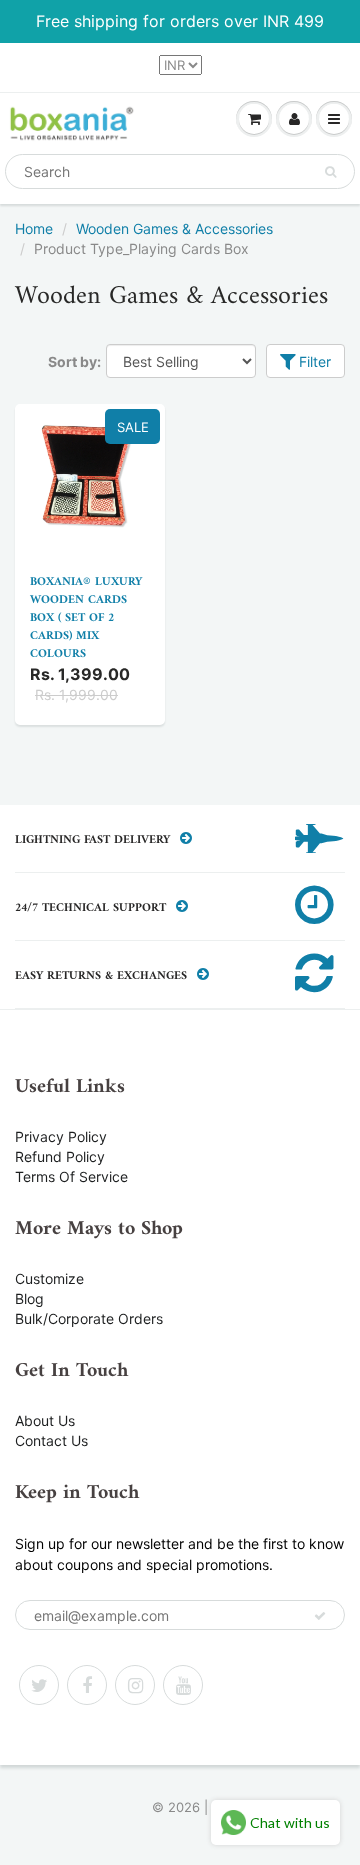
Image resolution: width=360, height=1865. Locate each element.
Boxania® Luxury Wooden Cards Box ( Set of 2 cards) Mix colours (86, 618)
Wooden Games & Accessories (174, 228)
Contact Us (51, 1440)
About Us (45, 1420)
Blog (29, 1298)
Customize (49, 1278)
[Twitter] (39, 1685)
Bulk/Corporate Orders (89, 1318)
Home (34, 228)
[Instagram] (135, 1685)
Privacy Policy (61, 1136)
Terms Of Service (71, 1176)
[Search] (330, 172)
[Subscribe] (320, 1616)
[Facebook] (87, 1685)
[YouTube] (183, 1685)
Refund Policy (60, 1156)
